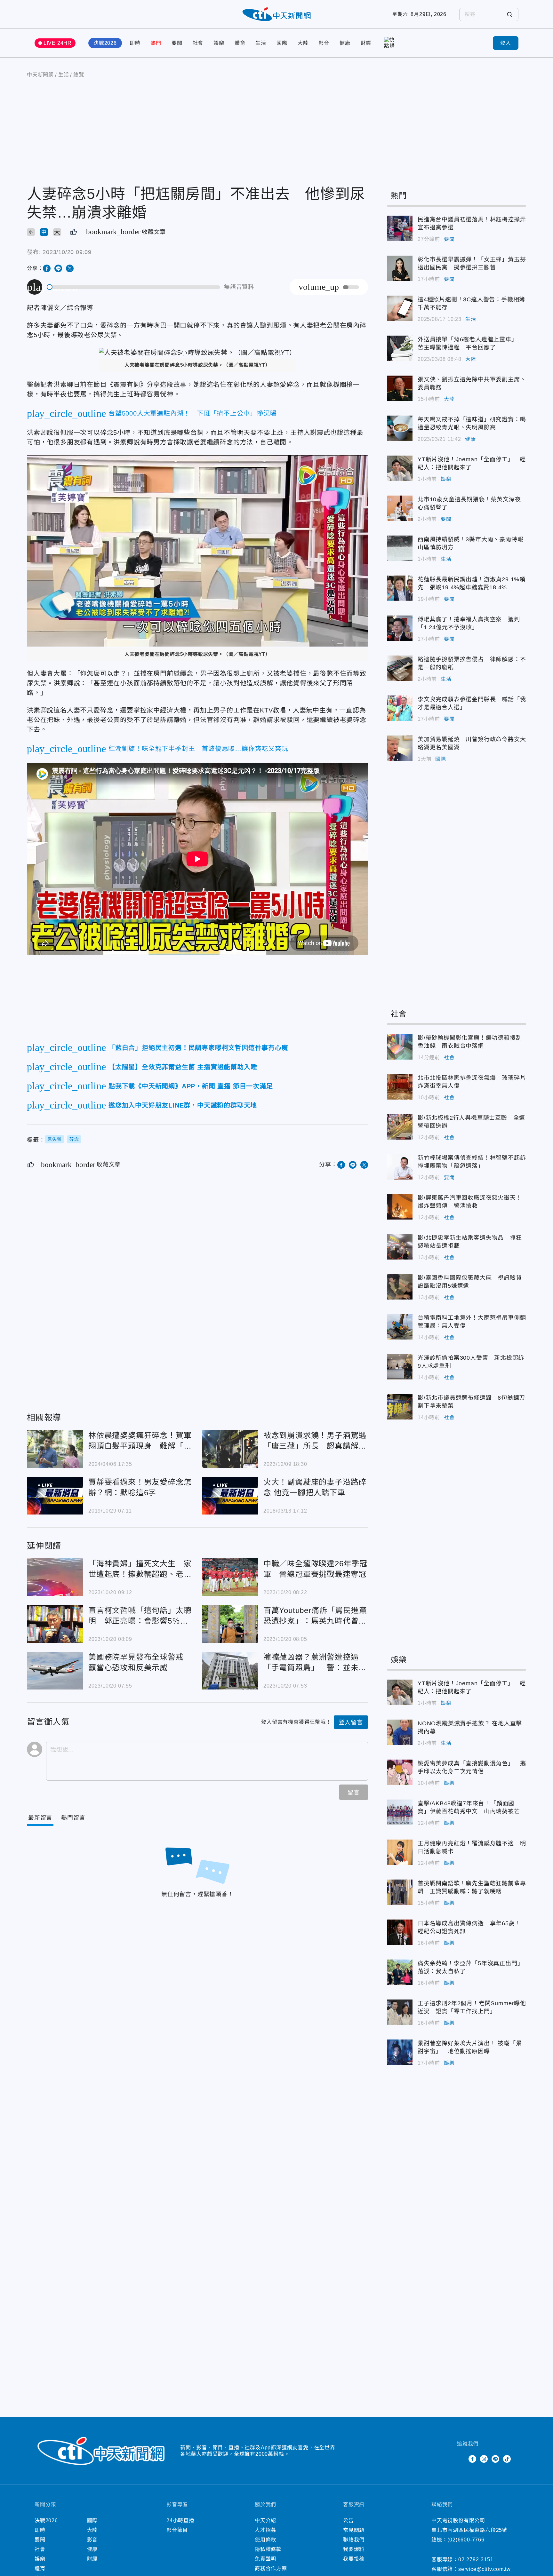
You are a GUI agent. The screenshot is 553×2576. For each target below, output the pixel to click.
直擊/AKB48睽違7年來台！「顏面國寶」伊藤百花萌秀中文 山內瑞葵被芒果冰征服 (400, 1812)
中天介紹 (265, 2520)
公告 (349, 2520)
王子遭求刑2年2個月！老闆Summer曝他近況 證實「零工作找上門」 (400, 2012)
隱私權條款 (268, 2549)
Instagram (484, 2459)
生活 (261, 43)
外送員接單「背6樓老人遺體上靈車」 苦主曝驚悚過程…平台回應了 (400, 348)
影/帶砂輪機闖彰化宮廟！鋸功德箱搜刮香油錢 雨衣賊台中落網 (400, 1047)
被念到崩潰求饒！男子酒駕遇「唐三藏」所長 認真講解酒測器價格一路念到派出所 (230, 1449)
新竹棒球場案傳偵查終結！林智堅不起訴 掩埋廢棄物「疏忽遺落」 (400, 1167)
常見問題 (354, 2530)
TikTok (507, 2459)
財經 (366, 43)
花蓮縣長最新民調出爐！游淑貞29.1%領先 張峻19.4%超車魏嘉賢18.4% (400, 588)
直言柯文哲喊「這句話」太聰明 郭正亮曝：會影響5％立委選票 (55, 1624)
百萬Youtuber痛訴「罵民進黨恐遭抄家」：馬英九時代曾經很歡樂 (230, 1624)
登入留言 (351, 1722)
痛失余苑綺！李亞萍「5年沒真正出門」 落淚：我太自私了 (400, 1972)
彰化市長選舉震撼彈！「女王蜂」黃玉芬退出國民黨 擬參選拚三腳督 (400, 268)
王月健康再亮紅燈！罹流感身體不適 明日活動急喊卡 (400, 1852)
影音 (324, 43)
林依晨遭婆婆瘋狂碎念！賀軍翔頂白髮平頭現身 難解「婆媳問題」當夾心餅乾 (55, 1449)
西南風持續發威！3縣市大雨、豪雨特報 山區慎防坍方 (400, 548)
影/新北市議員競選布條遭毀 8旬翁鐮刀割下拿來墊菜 (400, 1407)
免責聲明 (265, 2559)
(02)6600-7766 (466, 2540)
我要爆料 (354, 2549)
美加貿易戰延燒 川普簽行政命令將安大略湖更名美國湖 (400, 748)
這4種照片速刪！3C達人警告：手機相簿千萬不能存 (400, 308)
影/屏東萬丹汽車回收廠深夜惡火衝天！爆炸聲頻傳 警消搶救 (400, 1207)
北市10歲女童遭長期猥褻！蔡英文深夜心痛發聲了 (400, 508)
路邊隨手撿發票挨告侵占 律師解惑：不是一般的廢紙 (400, 668)
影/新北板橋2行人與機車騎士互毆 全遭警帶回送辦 (400, 1127)
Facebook (472, 2459)
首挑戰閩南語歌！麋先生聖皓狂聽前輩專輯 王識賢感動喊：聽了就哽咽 (400, 1892)
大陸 (303, 43)
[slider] (134, 287)
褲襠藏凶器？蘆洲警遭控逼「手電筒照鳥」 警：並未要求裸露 (230, 1671)
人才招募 (265, 2530)
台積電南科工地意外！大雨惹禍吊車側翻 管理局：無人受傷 (400, 1327)
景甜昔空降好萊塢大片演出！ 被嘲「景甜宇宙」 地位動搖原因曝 (400, 2052)
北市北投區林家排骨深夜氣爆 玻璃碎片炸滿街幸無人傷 (400, 1087)
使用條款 (265, 2540)
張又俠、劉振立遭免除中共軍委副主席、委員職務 (400, 388)
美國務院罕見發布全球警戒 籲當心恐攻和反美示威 (55, 1671)
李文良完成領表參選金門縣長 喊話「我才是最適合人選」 (400, 708)
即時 (135, 43)
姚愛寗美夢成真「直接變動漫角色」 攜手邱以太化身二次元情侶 (400, 1772)
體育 (240, 43)
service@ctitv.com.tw (485, 2569)
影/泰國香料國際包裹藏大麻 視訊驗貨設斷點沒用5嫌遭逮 (400, 1287)
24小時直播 (180, 2520)
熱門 (156, 43)
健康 (345, 43)
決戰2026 (105, 43)
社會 (198, 43)
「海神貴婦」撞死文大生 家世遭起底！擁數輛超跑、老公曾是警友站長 (55, 1577)
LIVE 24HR (58, 43)
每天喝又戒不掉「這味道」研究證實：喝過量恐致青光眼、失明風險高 (400, 428)
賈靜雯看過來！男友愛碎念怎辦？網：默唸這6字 (55, 1496)
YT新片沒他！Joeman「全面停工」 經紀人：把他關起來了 (400, 468)
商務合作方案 (271, 2568)
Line (495, 2459)
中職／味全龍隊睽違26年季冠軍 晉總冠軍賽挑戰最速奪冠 (230, 1577)
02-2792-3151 (476, 2560)
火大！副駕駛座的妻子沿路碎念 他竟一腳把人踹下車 (230, 1496)
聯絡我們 (354, 2540)
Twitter (461, 2459)
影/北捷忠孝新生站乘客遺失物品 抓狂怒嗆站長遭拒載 (400, 1247)
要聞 (177, 43)
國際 (282, 43)
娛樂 (219, 43)
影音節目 (177, 2530)
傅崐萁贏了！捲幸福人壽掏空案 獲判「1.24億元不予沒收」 (400, 628)
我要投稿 (354, 2559)
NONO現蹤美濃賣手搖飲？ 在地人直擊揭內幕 (400, 1732)
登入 (506, 43)
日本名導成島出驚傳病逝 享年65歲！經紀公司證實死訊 (400, 1932)
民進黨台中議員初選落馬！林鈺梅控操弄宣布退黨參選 (400, 228)
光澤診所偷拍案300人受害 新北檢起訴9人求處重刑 (400, 1367)
